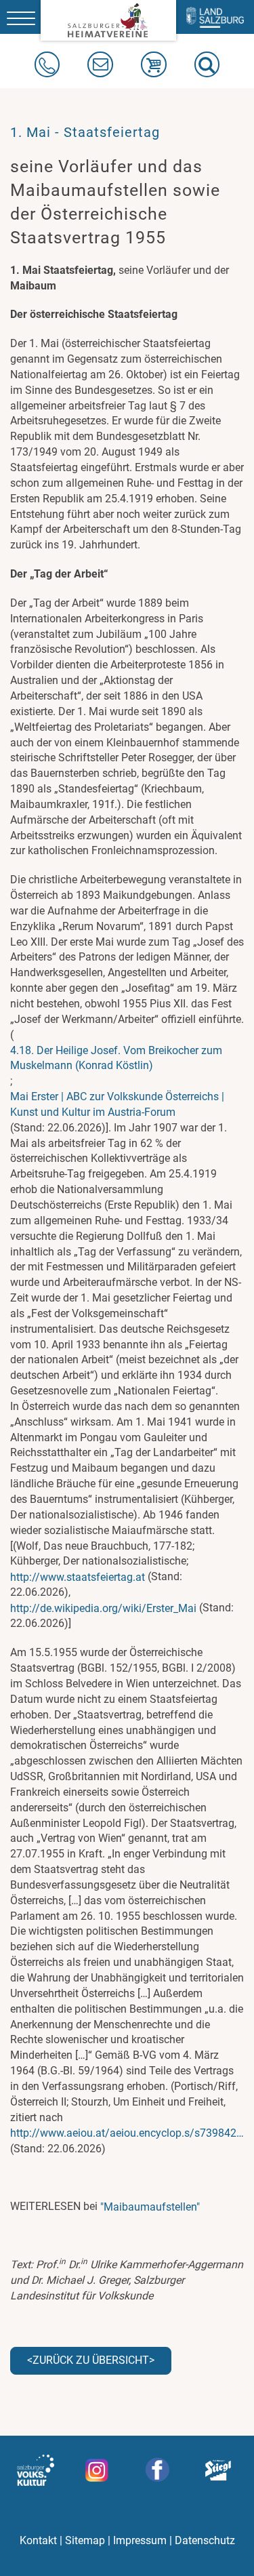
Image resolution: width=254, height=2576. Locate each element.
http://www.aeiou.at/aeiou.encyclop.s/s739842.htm (127, 2133)
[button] (207, 64)
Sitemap (85, 2540)
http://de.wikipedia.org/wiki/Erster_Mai (103, 1608)
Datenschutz (205, 2540)
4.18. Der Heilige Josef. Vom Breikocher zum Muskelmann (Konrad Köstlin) (116, 1058)
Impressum (140, 2540)
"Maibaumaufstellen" (150, 2207)
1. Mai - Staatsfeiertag (85, 132)
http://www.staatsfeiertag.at (78, 1577)
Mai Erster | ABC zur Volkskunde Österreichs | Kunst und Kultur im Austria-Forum (117, 1104)
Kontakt (38, 2540)
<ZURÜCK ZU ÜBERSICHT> (91, 2360)
